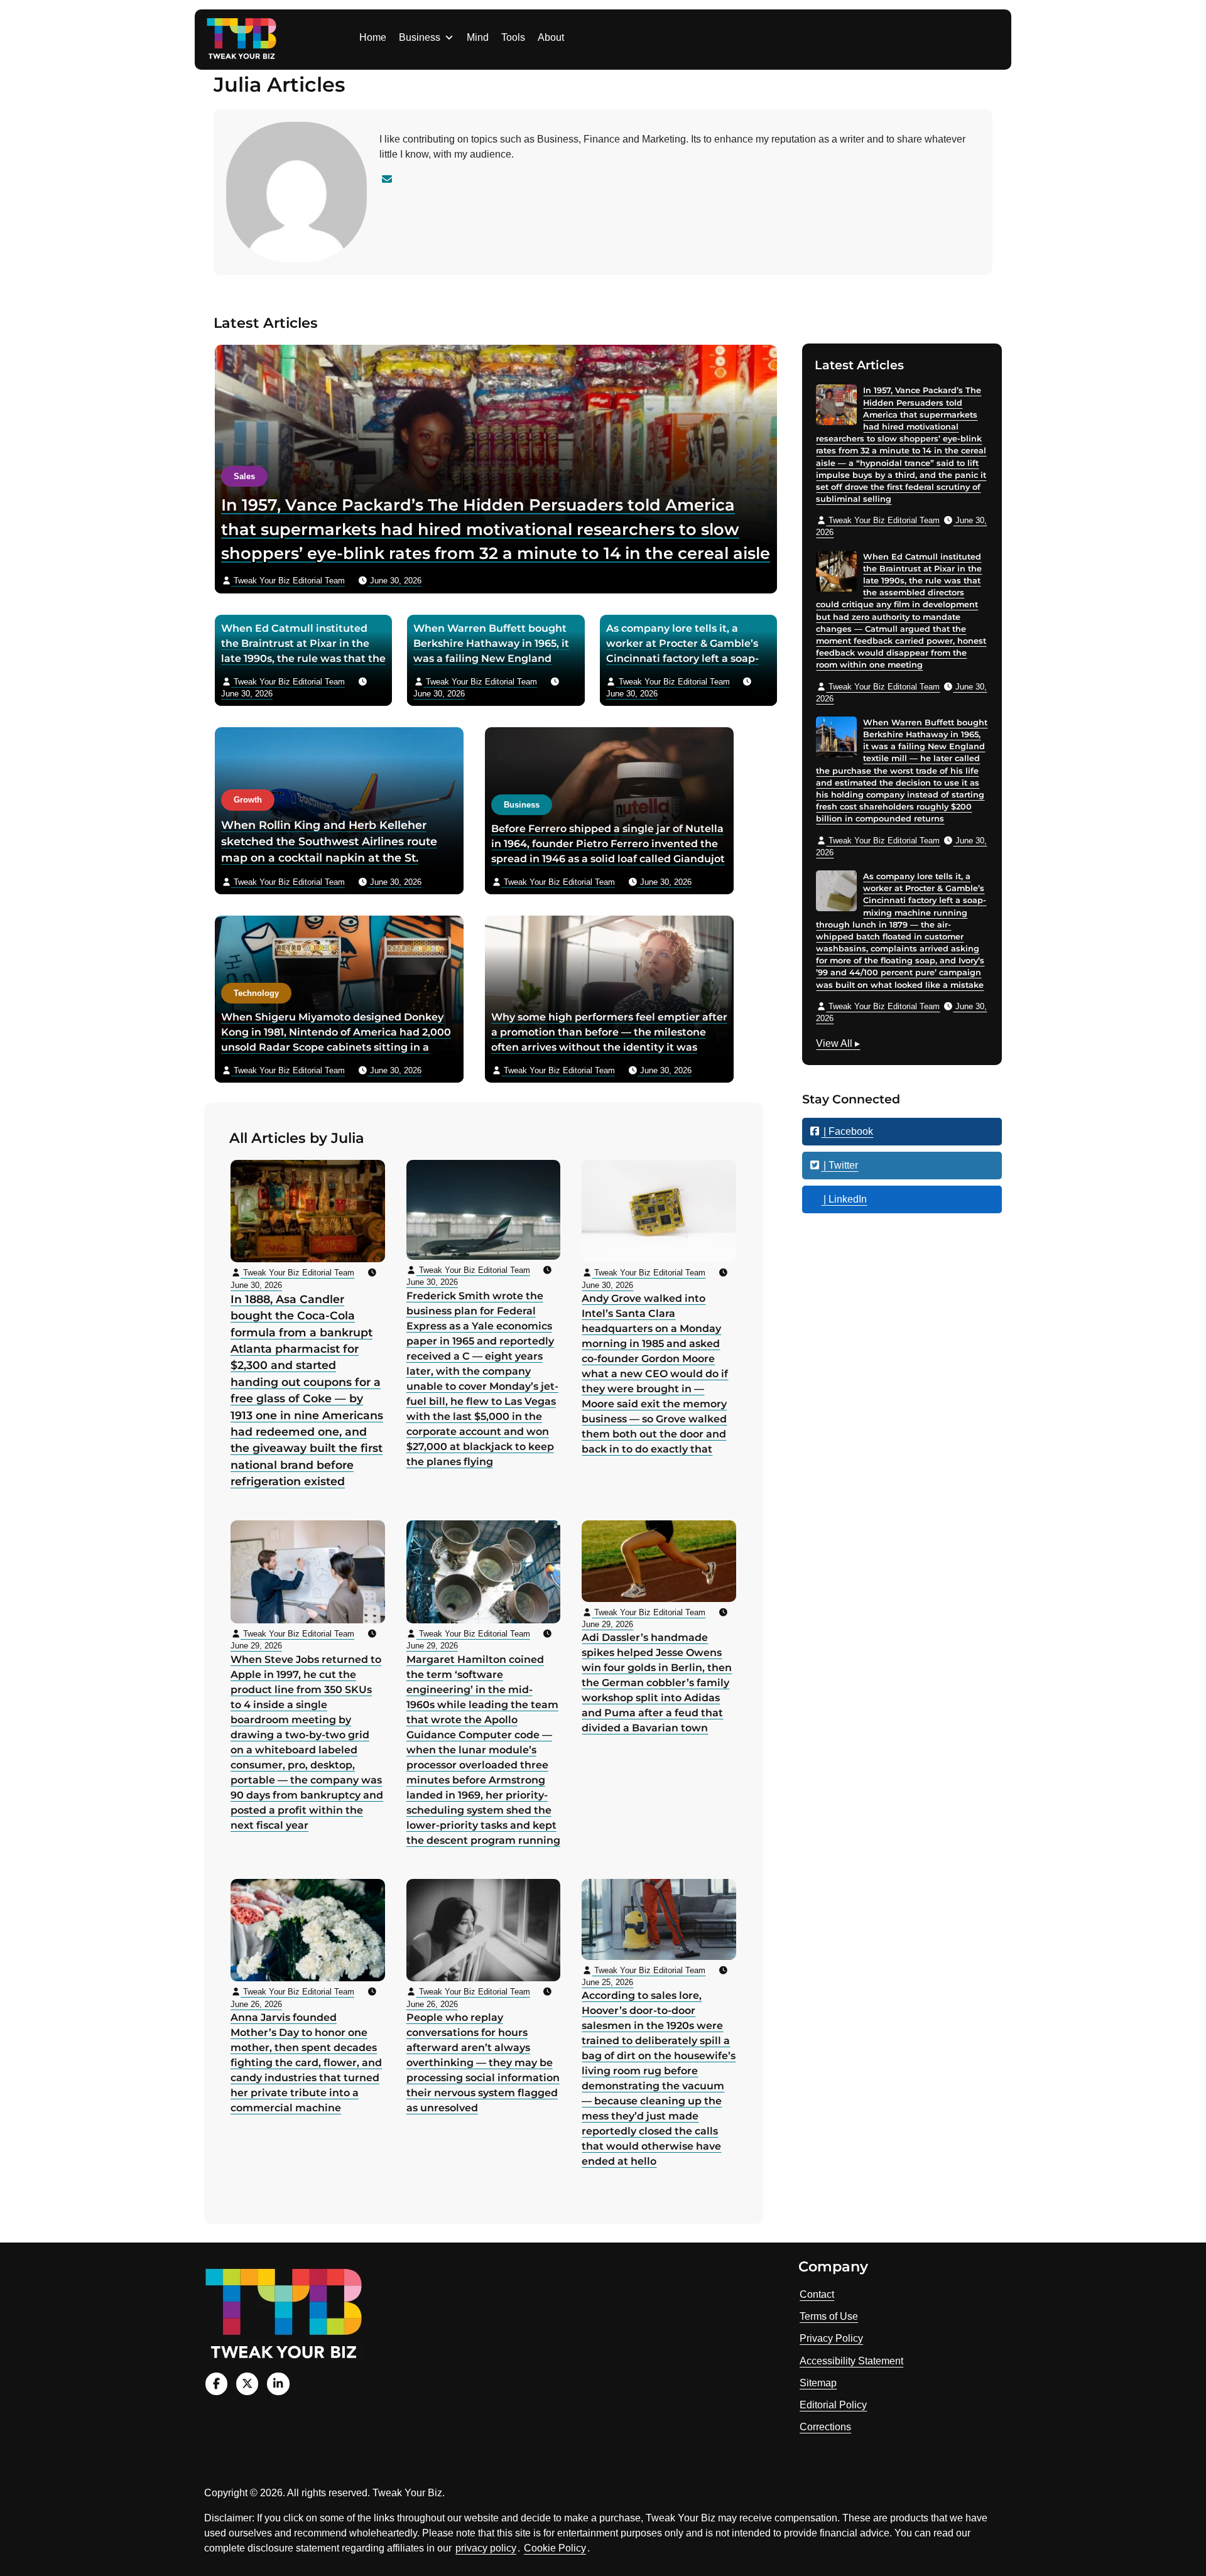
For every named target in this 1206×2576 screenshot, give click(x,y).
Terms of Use (829, 2316)
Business (420, 37)
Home (373, 37)
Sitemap (818, 2383)
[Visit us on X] (247, 2384)
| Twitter (839, 1165)
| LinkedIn (844, 1199)
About (551, 37)
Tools (513, 37)
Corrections (825, 2427)
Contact (817, 2294)
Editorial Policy (833, 2405)
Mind (478, 37)
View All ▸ (838, 1045)
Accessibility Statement (851, 2361)
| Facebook (847, 1131)
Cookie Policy (555, 2548)
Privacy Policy (831, 2338)
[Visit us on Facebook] (216, 2384)
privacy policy (486, 2548)
